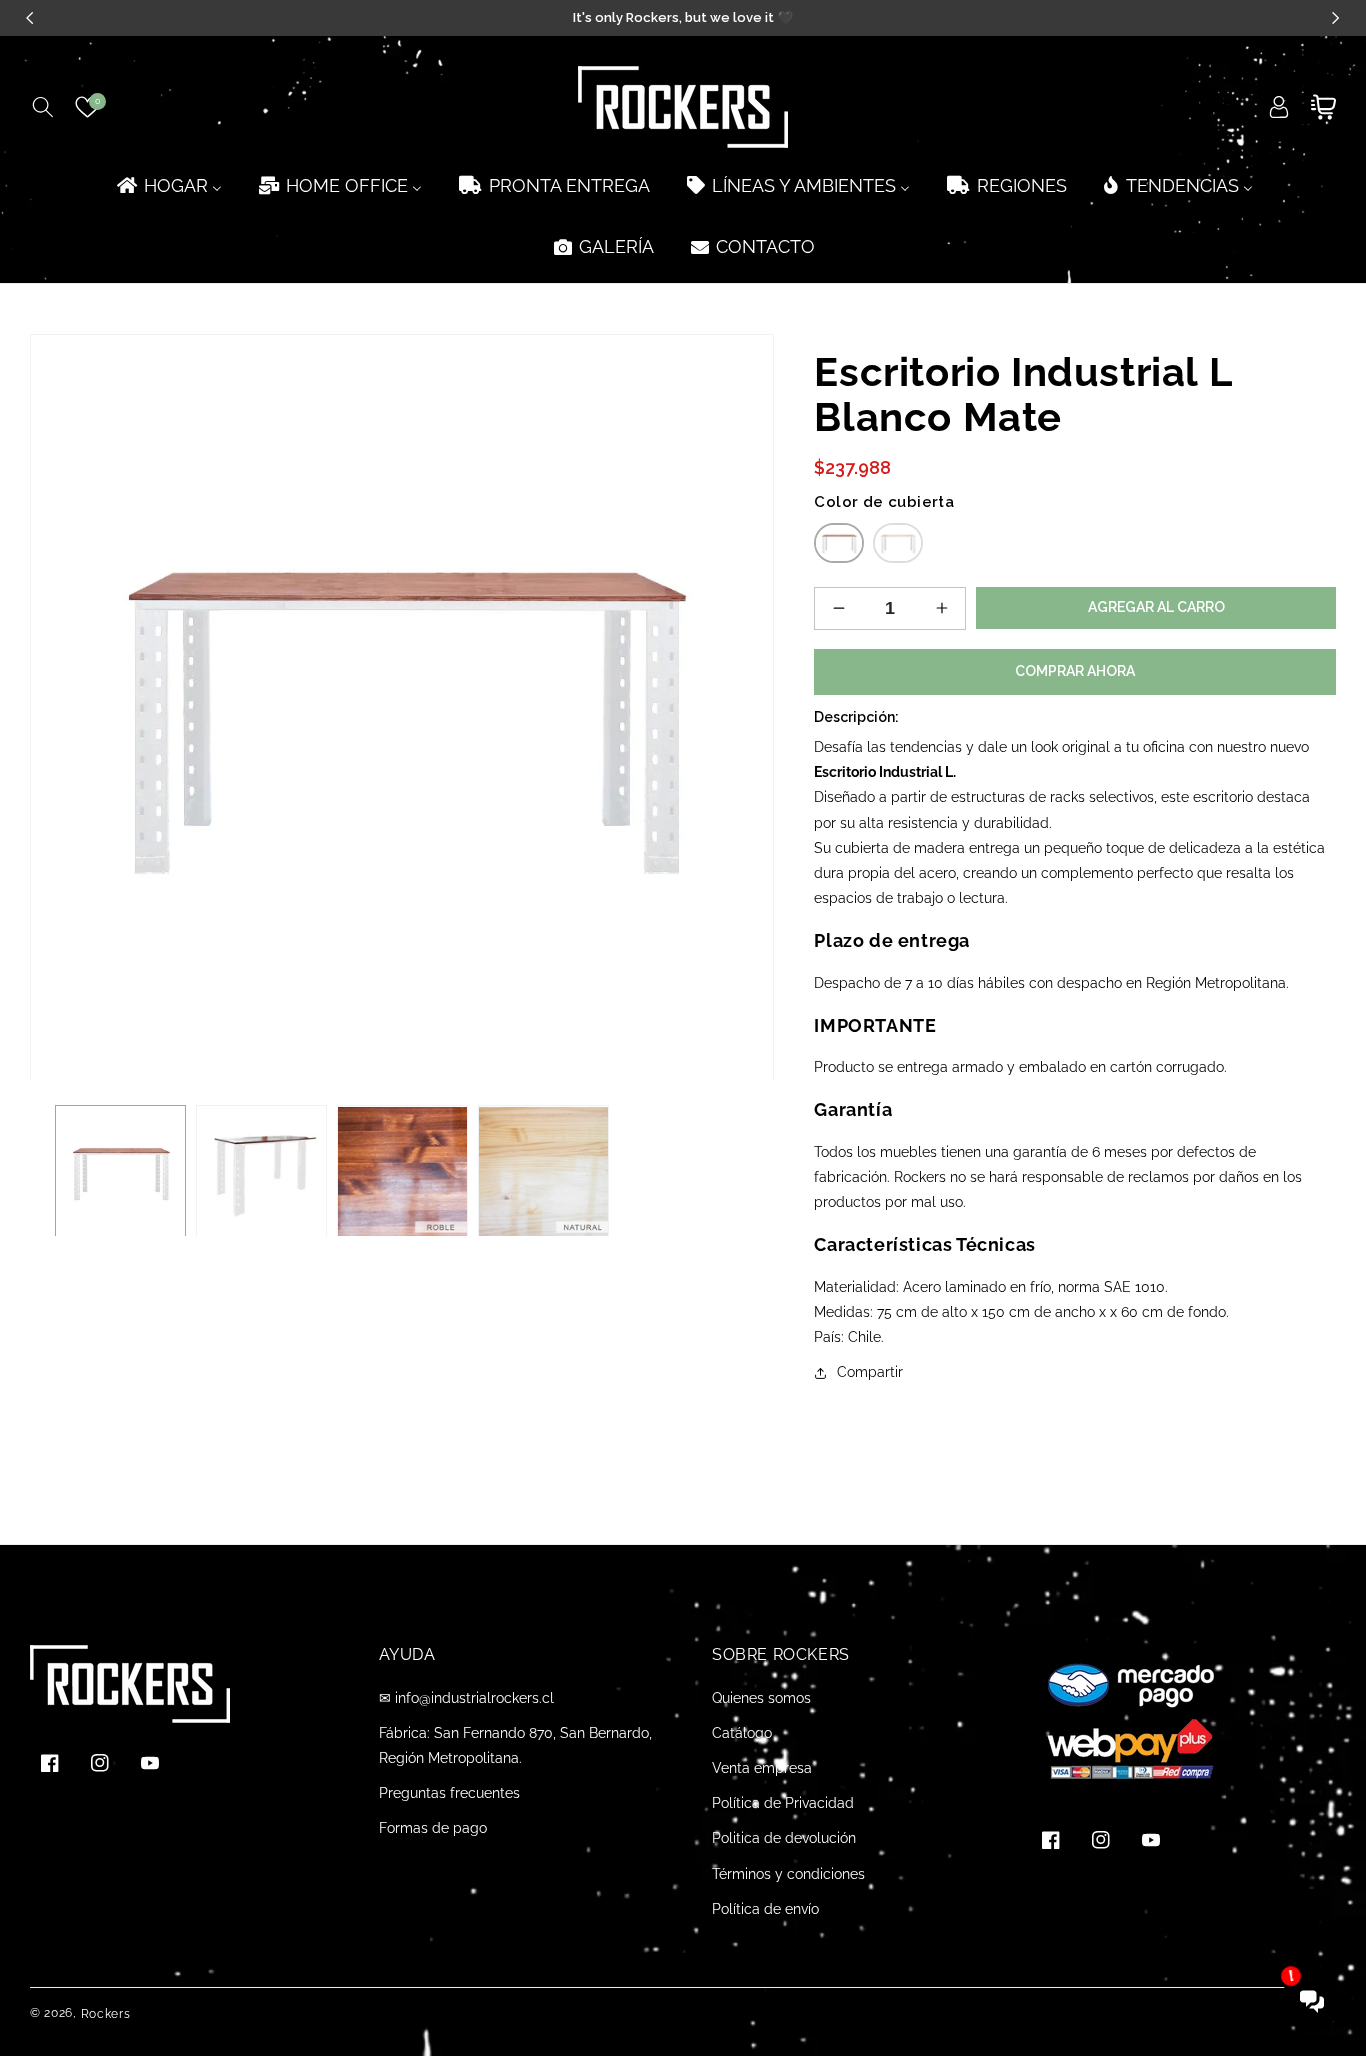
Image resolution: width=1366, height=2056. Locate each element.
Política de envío (765, 1909)
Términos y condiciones (788, 1874)
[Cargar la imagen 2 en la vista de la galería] (261, 1171)
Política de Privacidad (783, 1803)
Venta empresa (762, 1768)
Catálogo (742, 1733)
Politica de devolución (784, 1838)
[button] (42, 107)
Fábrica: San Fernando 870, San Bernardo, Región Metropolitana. (515, 1745)
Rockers (106, 2014)
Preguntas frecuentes (449, 1793)
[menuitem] (168, 185)
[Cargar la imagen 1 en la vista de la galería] (120, 1171)
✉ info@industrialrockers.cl (466, 1698)
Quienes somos (761, 1698)
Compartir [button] (870, 1372)
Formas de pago (433, 1828)
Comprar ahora (1075, 671)
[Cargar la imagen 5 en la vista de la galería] (543, 1171)
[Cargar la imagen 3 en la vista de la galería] (402, 1171)
